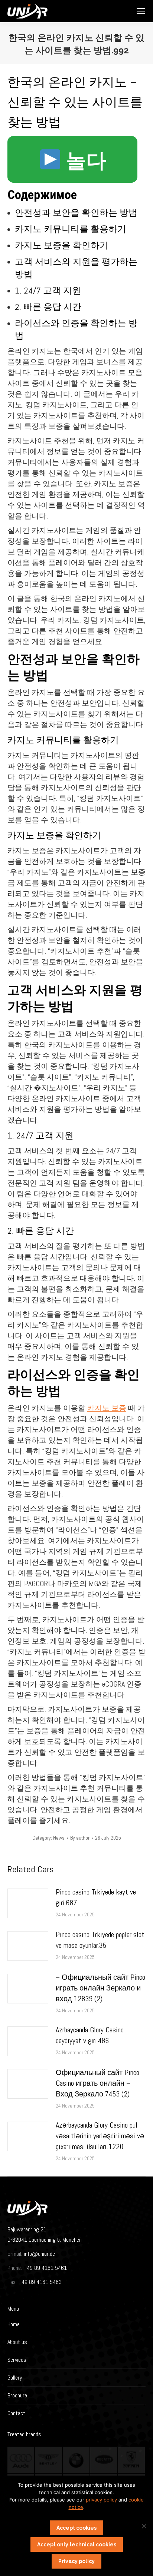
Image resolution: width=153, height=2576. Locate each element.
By (80, 1838)
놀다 (84, 161)
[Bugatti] (104, 2460)
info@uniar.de (39, 2254)
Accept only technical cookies (77, 2544)
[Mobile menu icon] (141, 11)
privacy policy (101, 2500)
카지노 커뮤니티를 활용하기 (71, 229)
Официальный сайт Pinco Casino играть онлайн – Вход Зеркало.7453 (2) (97, 2083)
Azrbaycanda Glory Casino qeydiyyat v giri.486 (90, 2035)
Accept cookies (76, 2528)
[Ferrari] (132, 2460)
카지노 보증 (107, 1408)
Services (17, 2360)
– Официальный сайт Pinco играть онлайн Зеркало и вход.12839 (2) (100, 1988)
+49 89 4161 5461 (44, 2268)
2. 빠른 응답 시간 (48, 307)
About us (17, 2342)
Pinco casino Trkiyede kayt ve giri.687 (96, 1897)
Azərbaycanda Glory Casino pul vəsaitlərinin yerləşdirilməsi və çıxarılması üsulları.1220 (100, 2136)
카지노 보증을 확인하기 (62, 245)
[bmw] (76, 2460)
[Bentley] (49, 2460)
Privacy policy (76, 2561)
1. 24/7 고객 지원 (48, 290)
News (59, 1838)
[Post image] (28, 1903)
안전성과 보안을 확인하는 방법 (76, 213)
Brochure (17, 2395)
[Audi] (21, 2460)
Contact (16, 2413)
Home (14, 2324)
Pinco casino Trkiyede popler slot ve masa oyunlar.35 (100, 1940)
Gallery (15, 2378)
